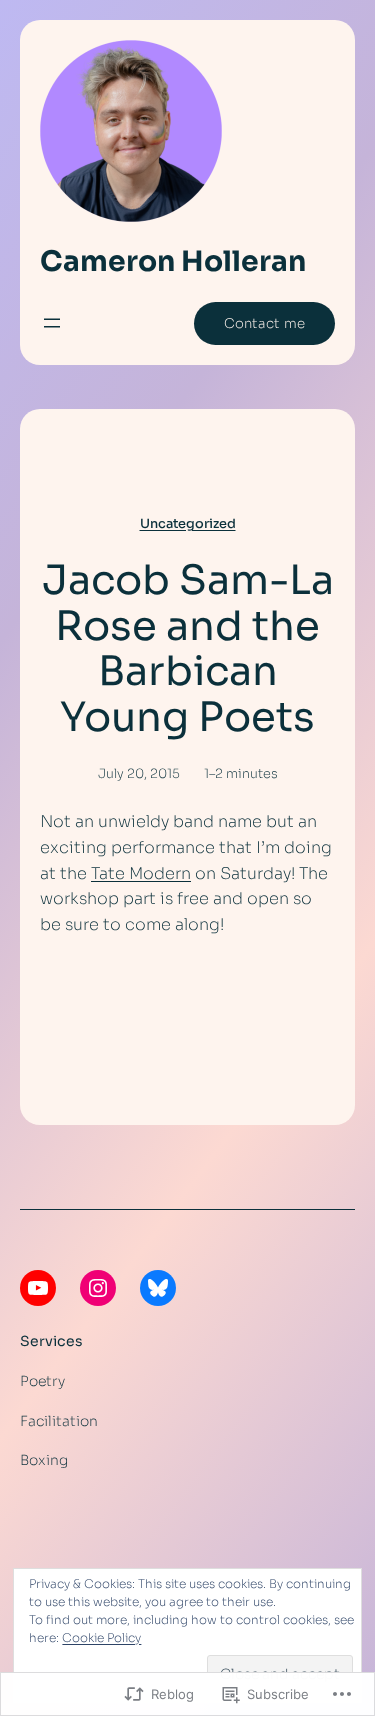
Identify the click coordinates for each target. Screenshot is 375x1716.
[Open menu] (52, 323)
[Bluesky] (158, 1288)
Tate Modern (141, 873)
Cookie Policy (101, 1637)
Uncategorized (188, 524)
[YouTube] (38, 1288)
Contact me (264, 323)
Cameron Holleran (173, 261)
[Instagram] (98, 1288)
